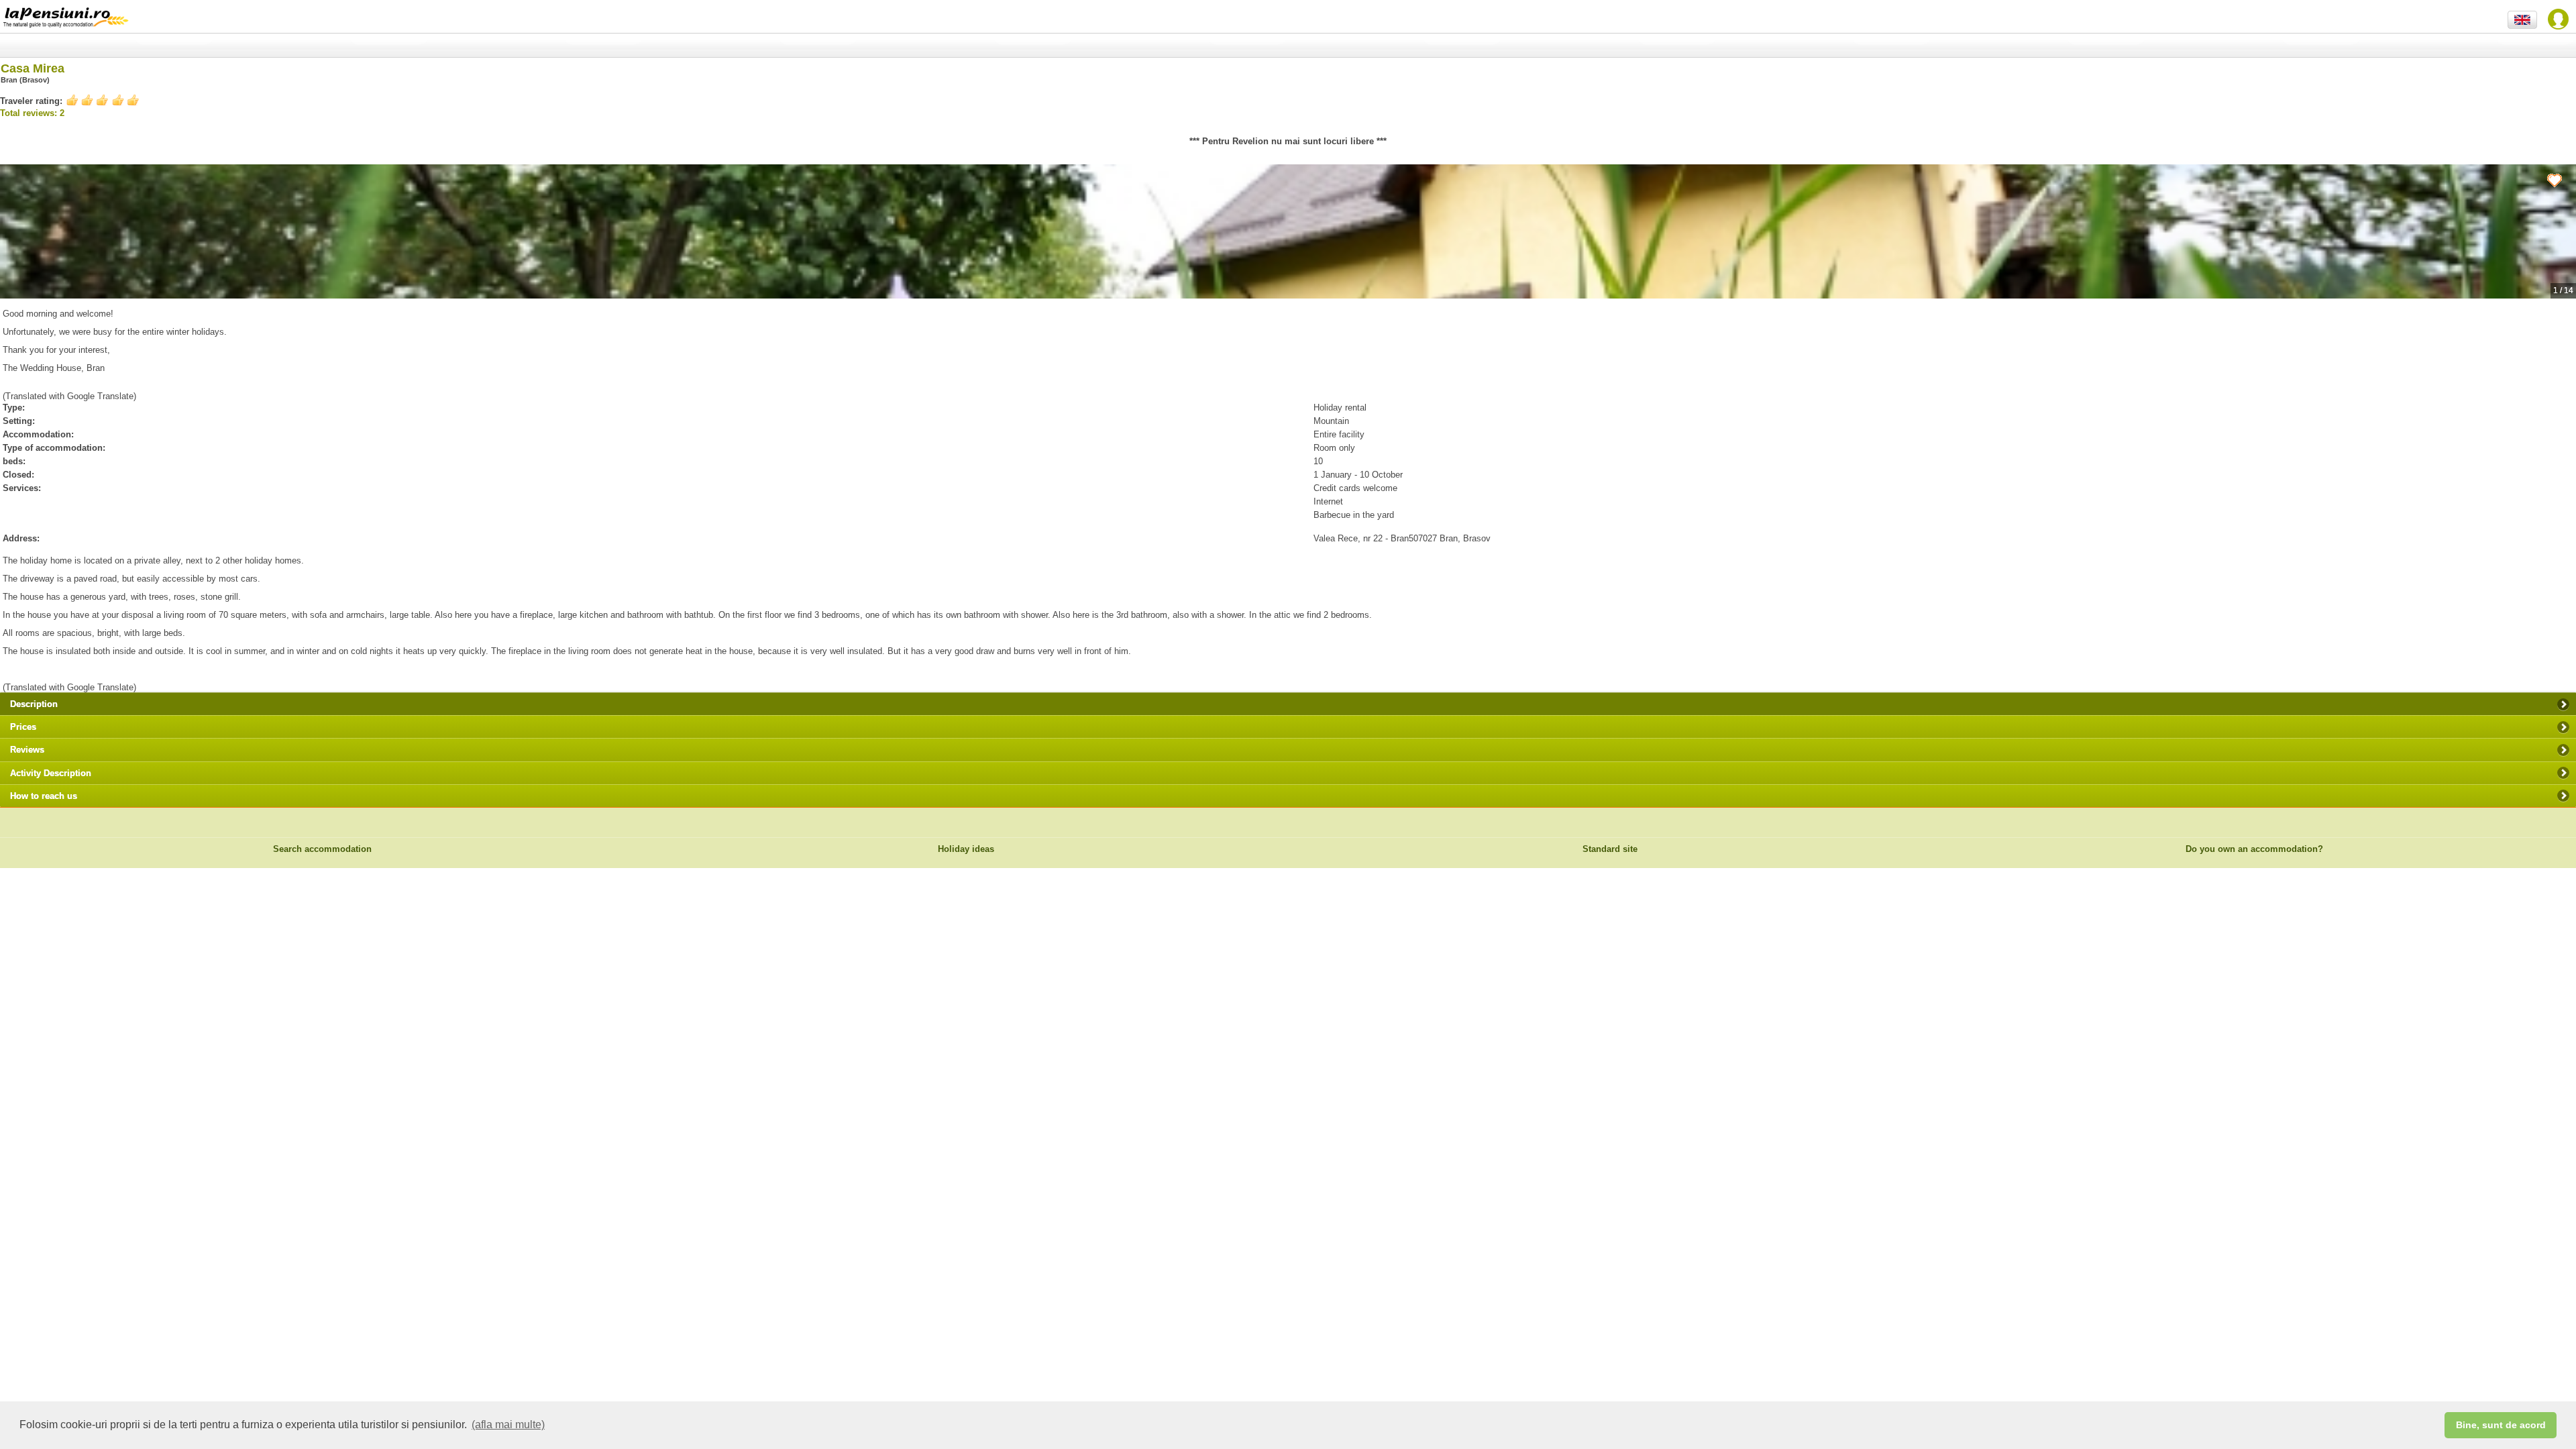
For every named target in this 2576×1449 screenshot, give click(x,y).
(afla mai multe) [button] (508, 1425)
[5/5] (103, 100)
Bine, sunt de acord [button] (2501, 1425)
